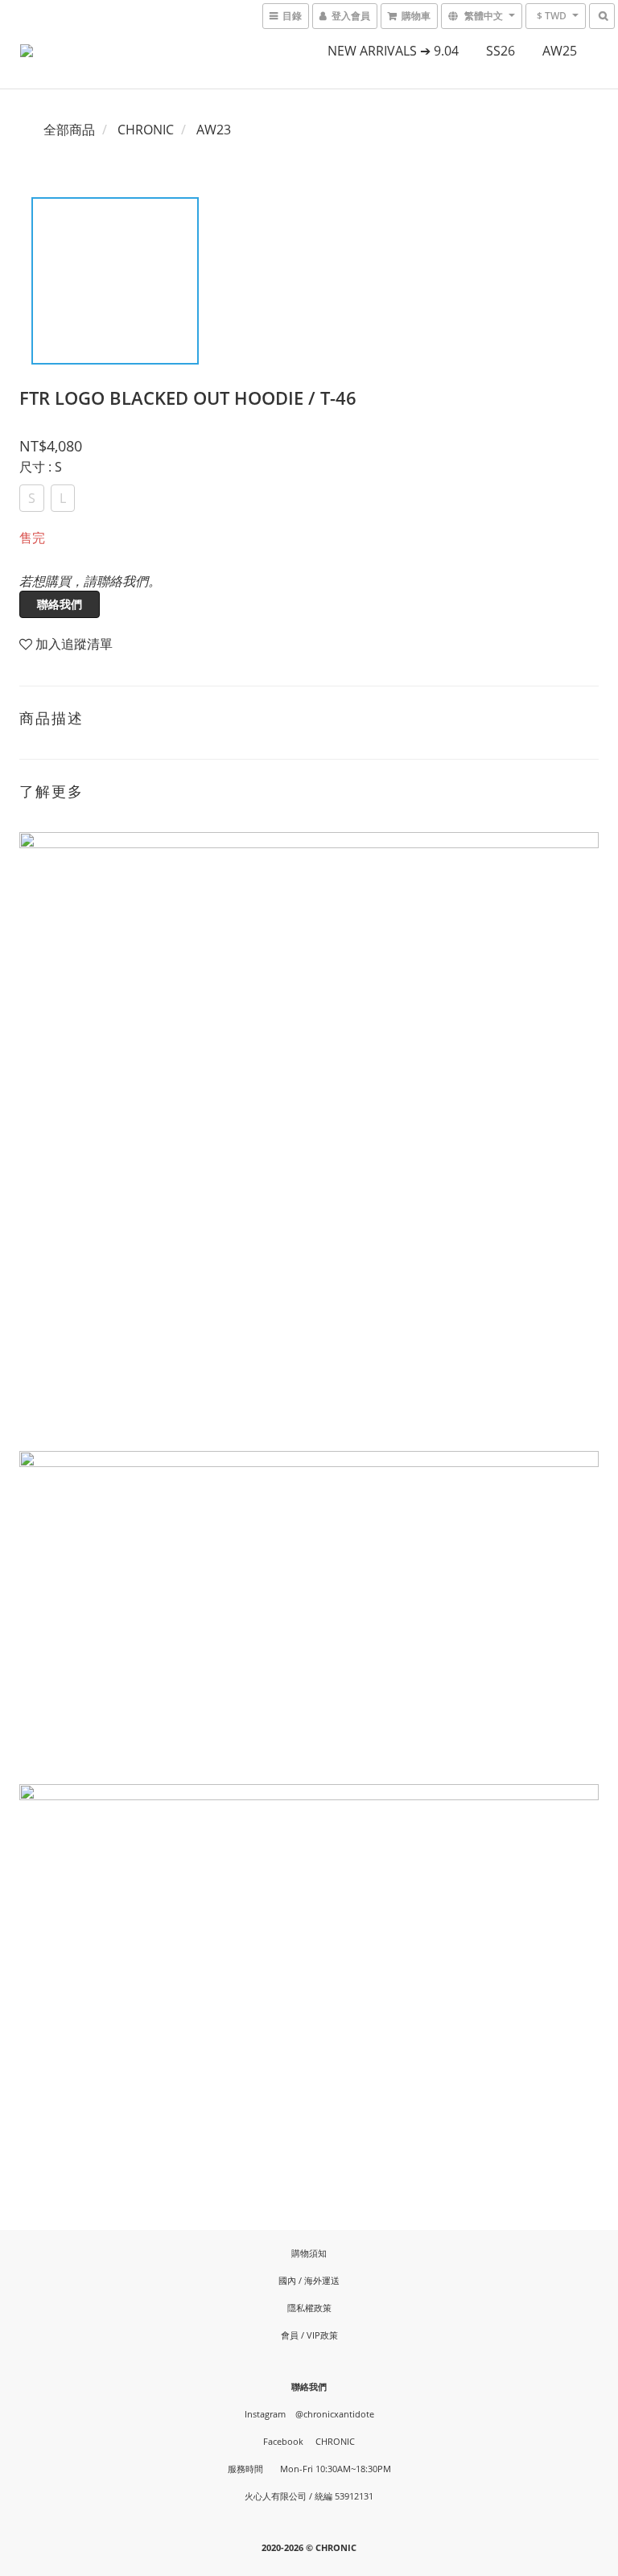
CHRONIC (146, 130)
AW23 (214, 130)
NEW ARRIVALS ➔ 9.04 (393, 51)
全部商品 (69, 130)
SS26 (501, 51)
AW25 (560, 51)
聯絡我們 (60, 604)
